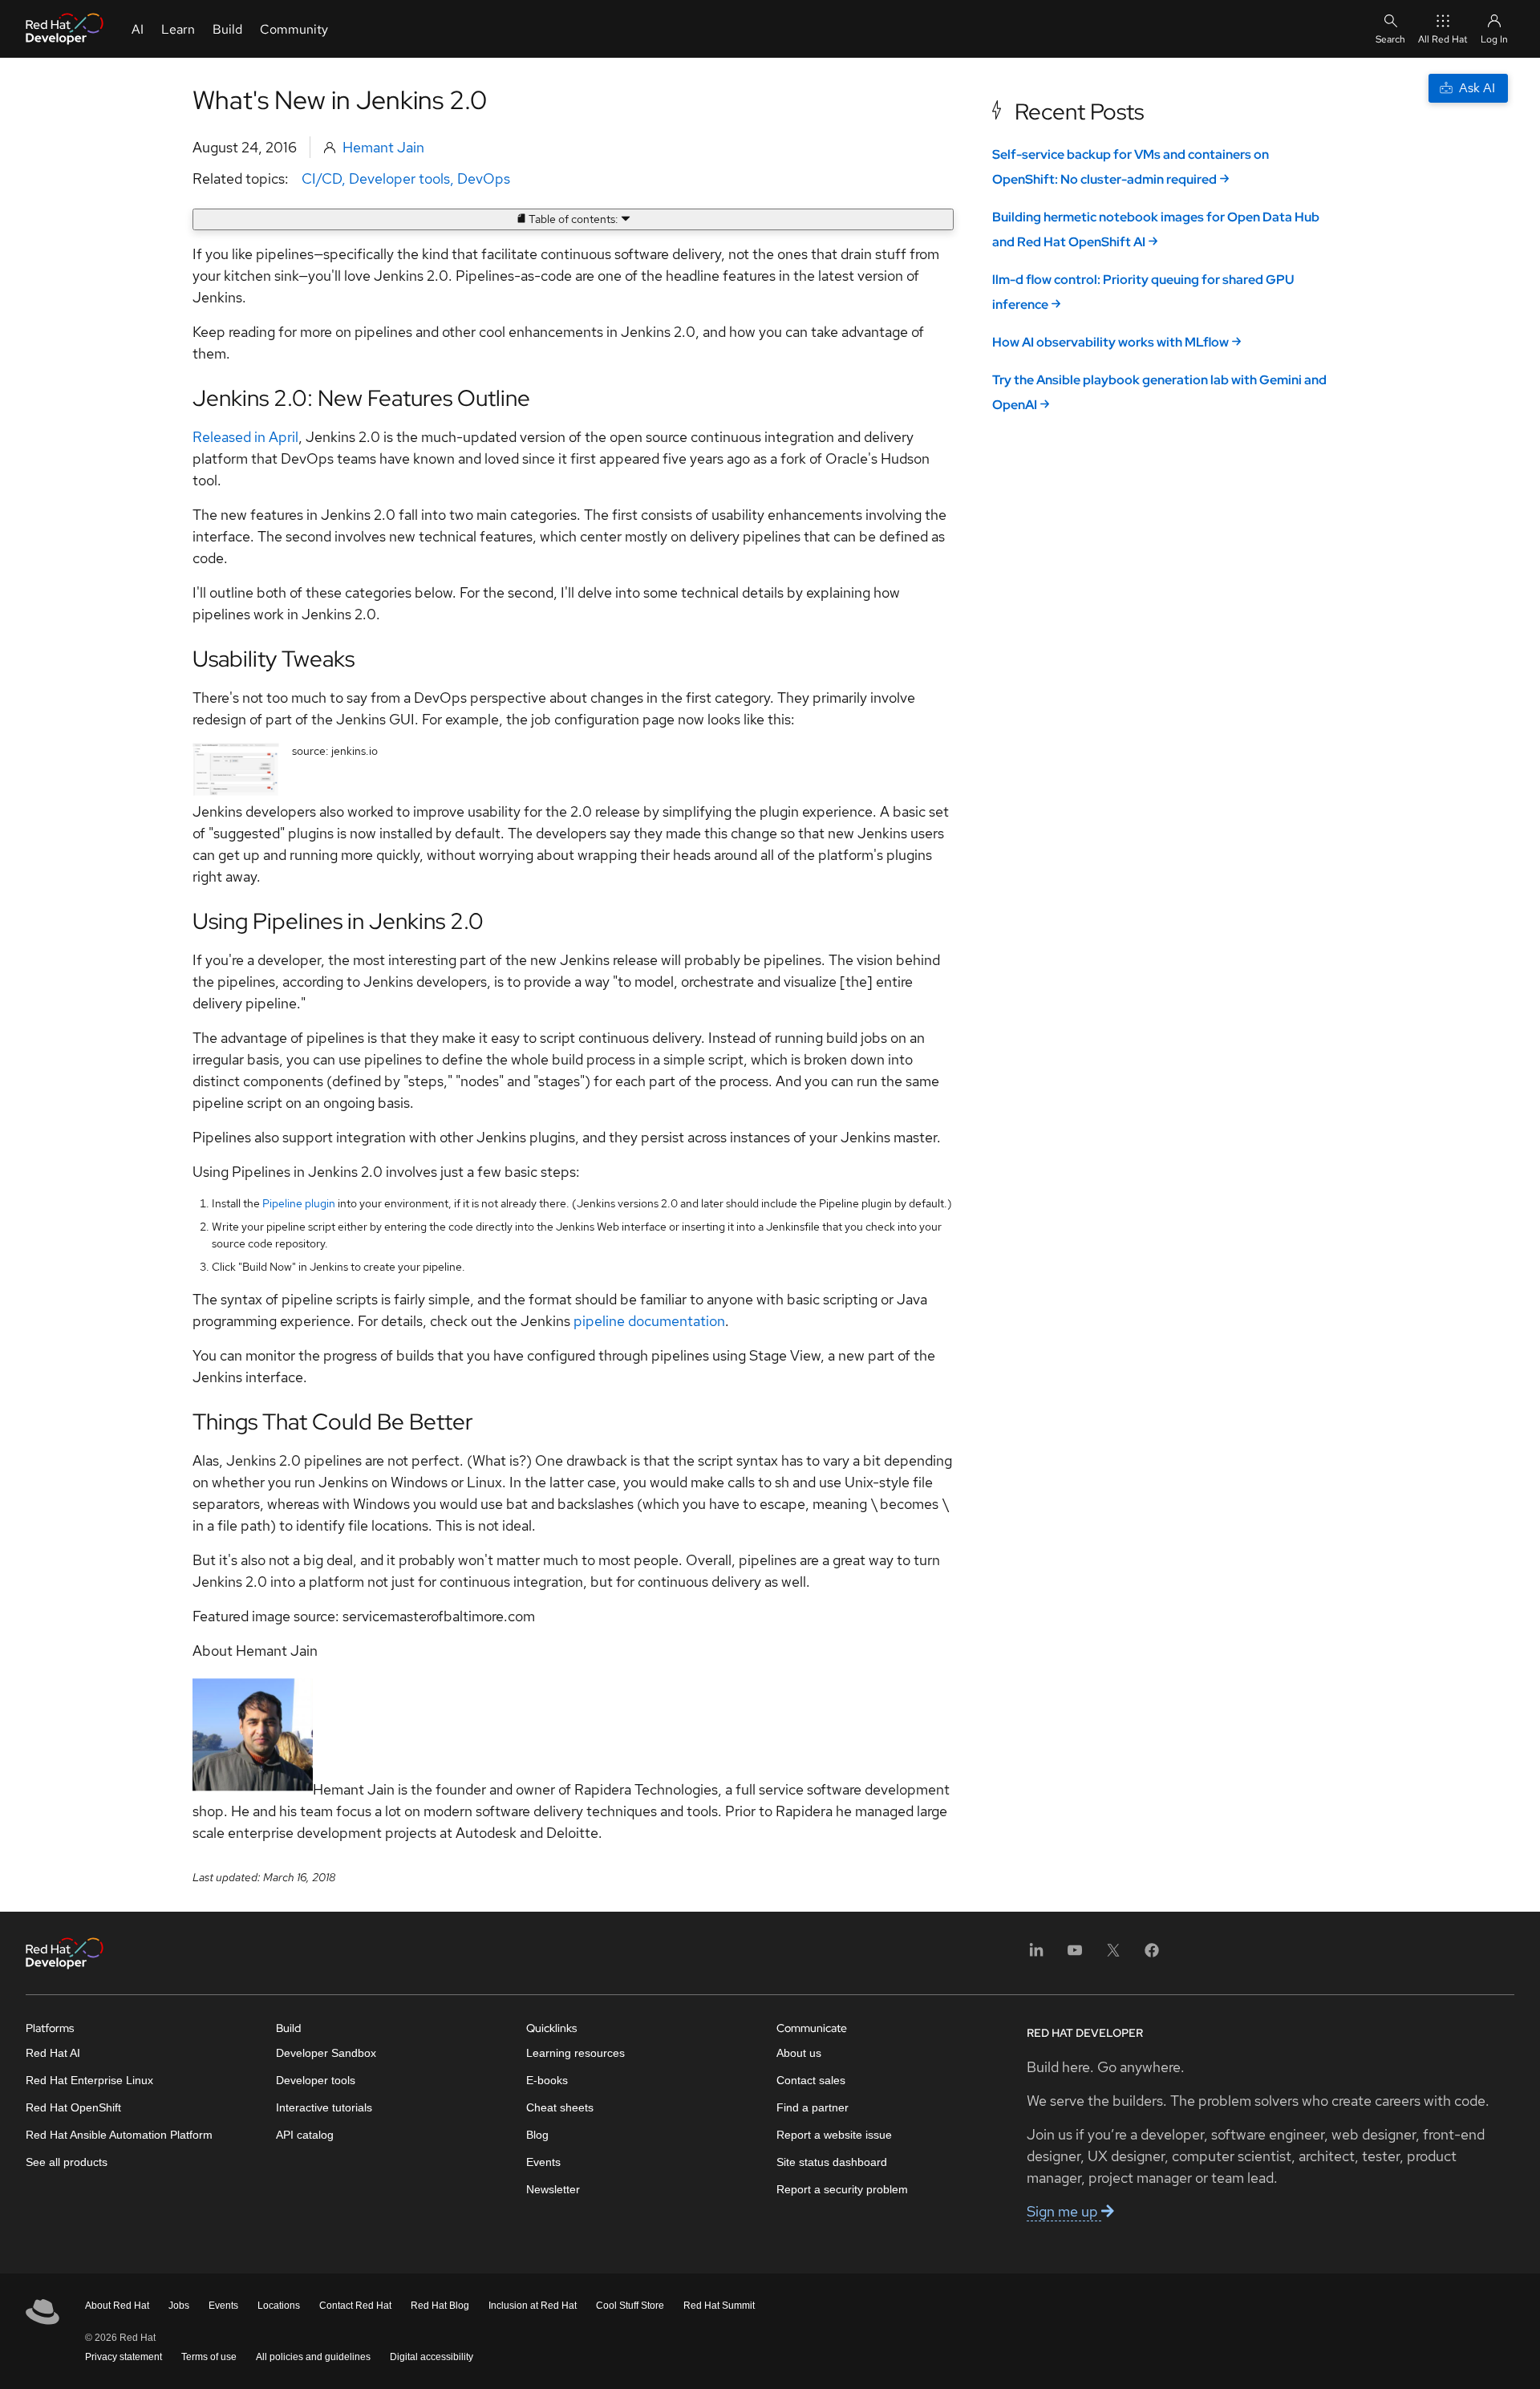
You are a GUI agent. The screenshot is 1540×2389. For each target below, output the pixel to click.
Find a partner (813, 2107)
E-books (547, 2080)
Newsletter (553, 2189)
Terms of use (209, 2357)
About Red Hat (117, 2306)
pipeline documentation (649, 1321)
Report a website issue (834, 2135)
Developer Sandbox (326, 2053)
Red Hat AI (53, 2053)
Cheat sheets (560, 2107)
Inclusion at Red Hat (533, 2306)
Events (543, 2162)
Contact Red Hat (355, 2306)
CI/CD (322, 178)
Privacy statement (124, 2357)
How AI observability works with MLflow (1110, 342)
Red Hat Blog (440, 2306)
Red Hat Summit (719, 2306)
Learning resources (575, 2053)
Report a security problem (842, 2189)
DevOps (484, 178)
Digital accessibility (432, 2357)
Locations (279, 2306)
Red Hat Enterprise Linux (89, 2080)
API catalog (305, 2135)
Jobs (179, 2306)
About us (799, 2053)
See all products (67, 2162)
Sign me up (1064, 2211)
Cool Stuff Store (630, 2306)
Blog (537, 2135)
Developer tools (399, 178)
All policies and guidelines (313, 2357)
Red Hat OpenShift (73, 2107)
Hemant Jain (383, 147)
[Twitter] (1113, 1955)
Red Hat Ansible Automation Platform (119, 2135)
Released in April (245, 437)
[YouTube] (1075, 1955)
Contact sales (811, 2080)
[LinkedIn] (1036, 1955)
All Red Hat (1443, 39)
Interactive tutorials (324, 2107)
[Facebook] (1152, 1955)
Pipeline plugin (299, 1203)
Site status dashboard (832, 2162)
